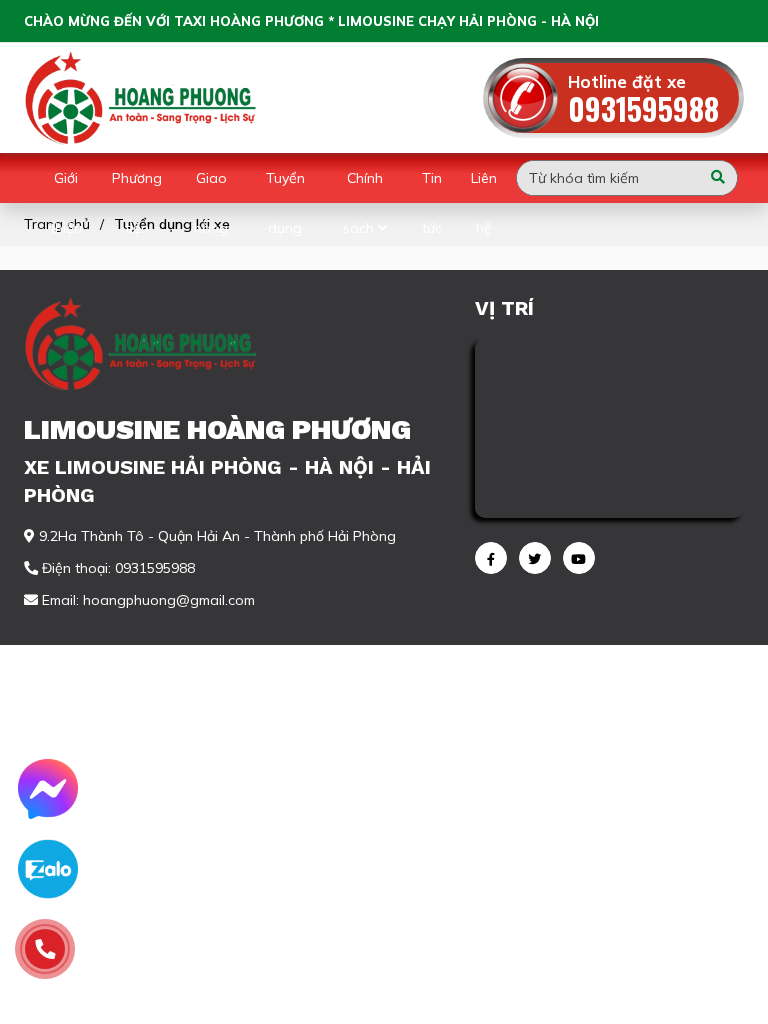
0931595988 (643, 108)
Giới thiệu (66, 203)
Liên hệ (484, 203)
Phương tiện (137, 203)
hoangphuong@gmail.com (169, 600)
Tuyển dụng (285, 203)
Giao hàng (211, 203)
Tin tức (432, 203)
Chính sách (363, 203)
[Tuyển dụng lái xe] (143, 98)
